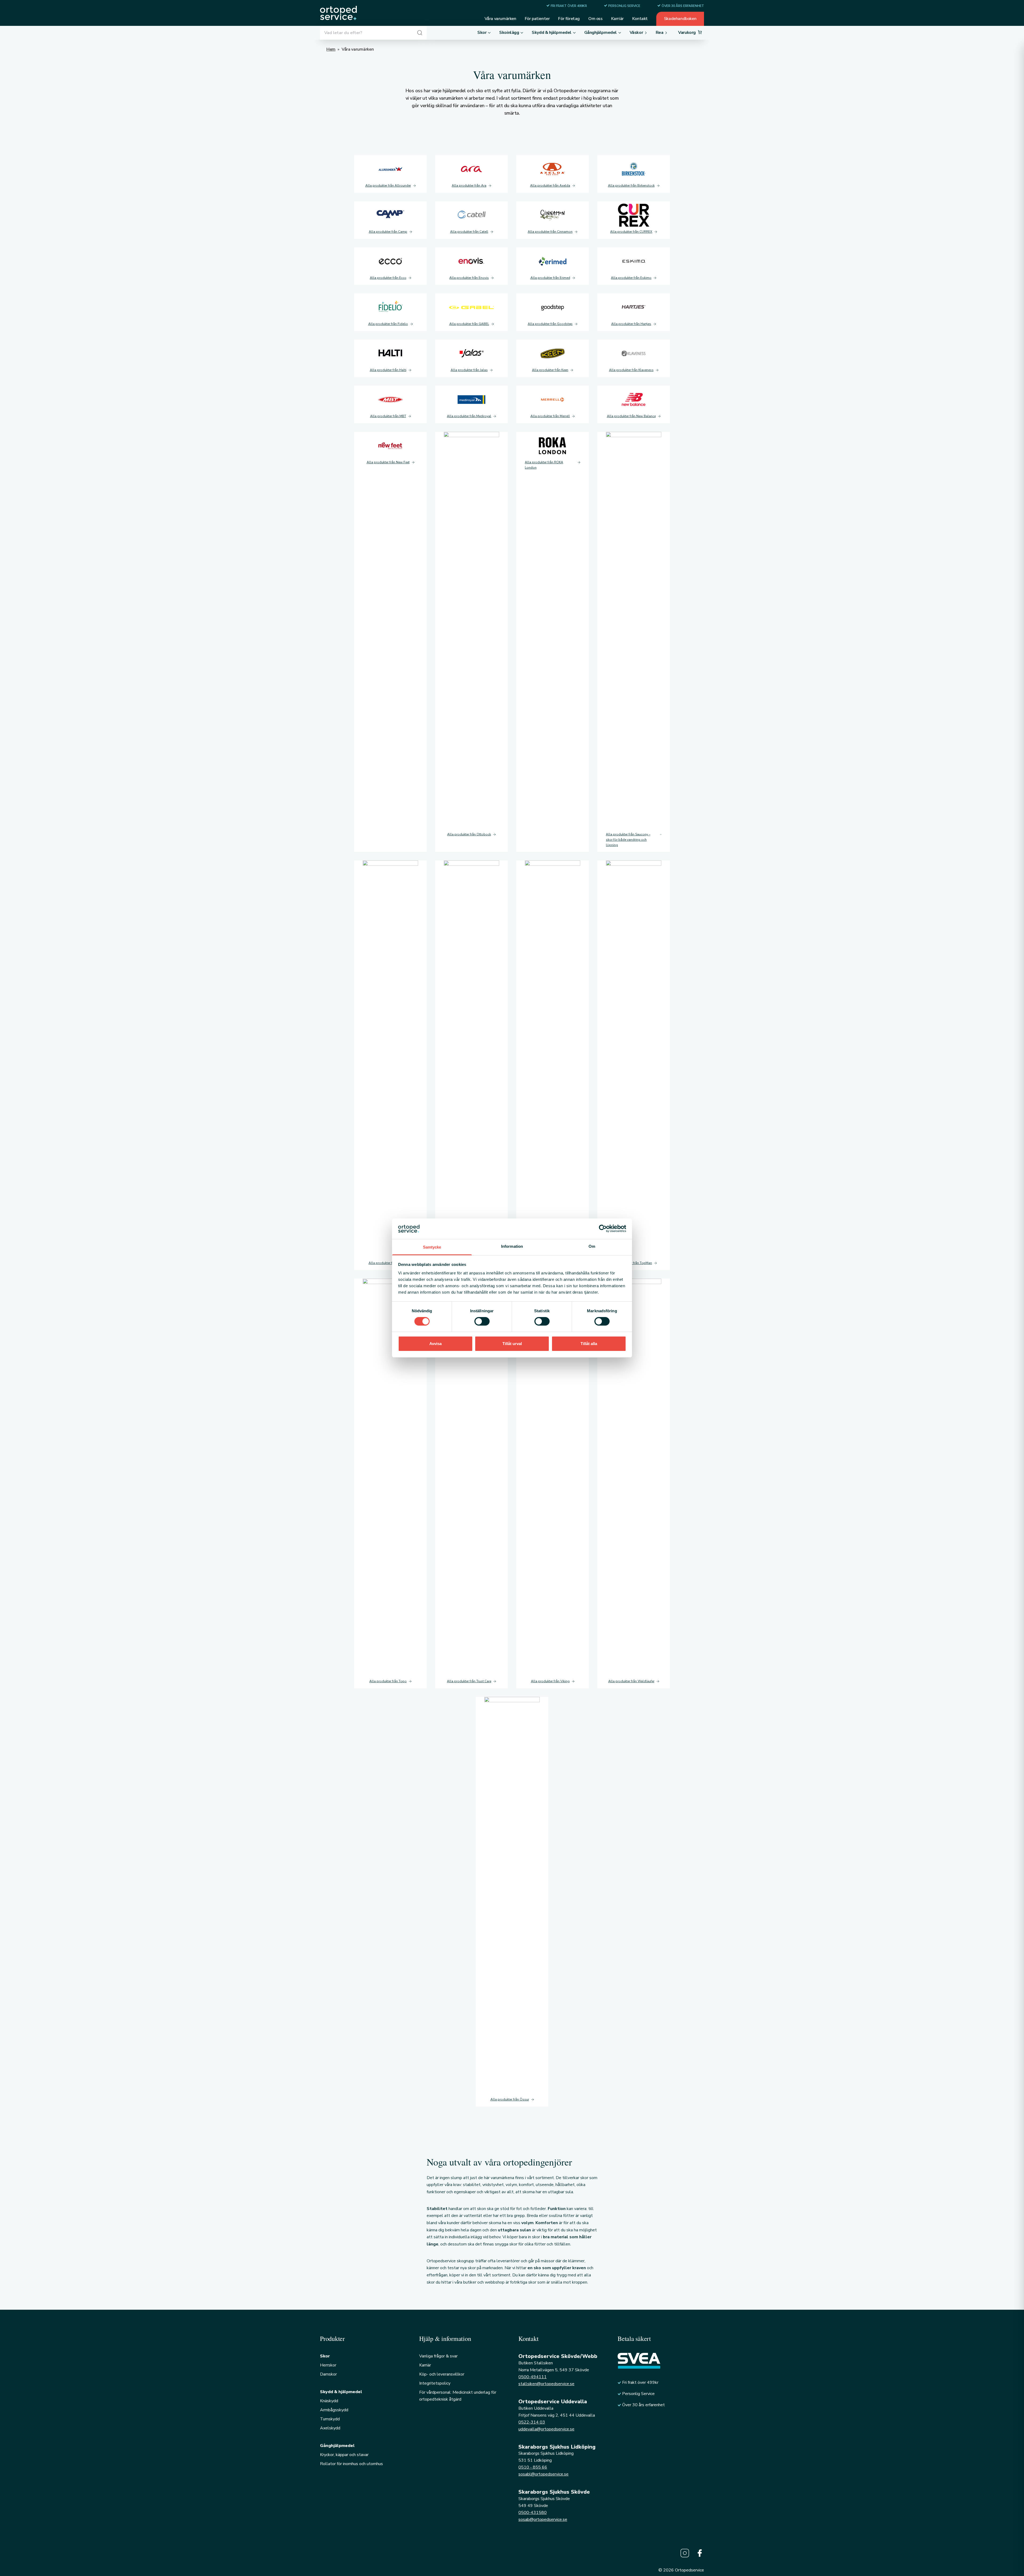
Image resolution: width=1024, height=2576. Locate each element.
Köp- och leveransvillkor (442, 2374)
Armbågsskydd (334, 2410)
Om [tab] (592, 1246)
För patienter (537, 19)
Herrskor (328, 2365)
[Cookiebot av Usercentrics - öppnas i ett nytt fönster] (603, 1229)
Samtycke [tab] (432, 1247)
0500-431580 (533, 2513)
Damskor (328, 2374)
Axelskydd (330, 2428)
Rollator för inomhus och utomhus (351, 2464)
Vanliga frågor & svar (438, 2356)
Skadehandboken (680, 19)
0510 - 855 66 (533, 2467)
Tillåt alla (589, 1344)
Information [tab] (512, 1246)
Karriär (617, 19)
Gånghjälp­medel (337, 2446)
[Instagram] (685, 2553)
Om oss (595, 19)
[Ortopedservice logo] (338, 13)
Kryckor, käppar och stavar (344, 2455)
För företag (569, 19)
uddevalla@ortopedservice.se (546, 2429)
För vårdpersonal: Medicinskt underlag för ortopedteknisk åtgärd (458, 2396)
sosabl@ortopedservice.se (543, 2474)
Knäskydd (329, 2401)
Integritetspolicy (435, 2383)
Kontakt (640, 19)
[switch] (482, 1321)
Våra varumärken (500, 19)
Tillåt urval (512, 1344)
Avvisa (435, 1344)
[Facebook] (700, 2553)
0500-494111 (533, 2377)
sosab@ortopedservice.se (543, 2519)
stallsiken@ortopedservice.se (546, 2384)
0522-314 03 (532, 2422)
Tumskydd (330, 2419)
